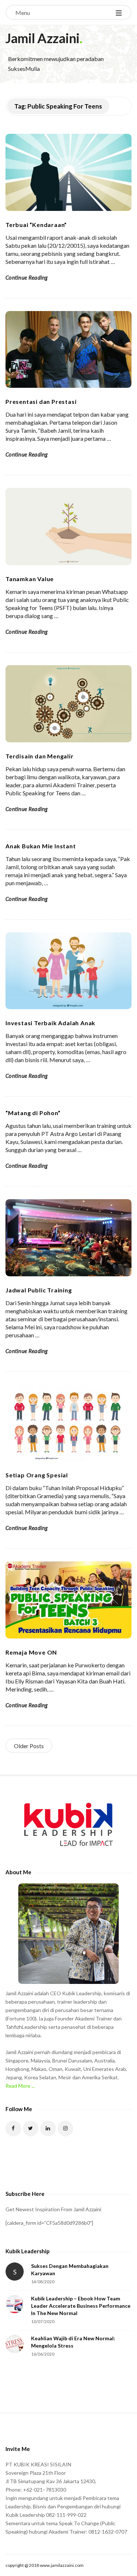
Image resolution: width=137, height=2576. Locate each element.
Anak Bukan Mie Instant (41, 846)
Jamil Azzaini (43, 38)
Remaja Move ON (31, 1652)
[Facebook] (13, 2128)
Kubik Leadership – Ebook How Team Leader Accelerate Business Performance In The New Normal (81, 2306)
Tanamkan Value (30, 579)
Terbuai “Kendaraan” (36, 225)
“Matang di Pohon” (33, 1113)
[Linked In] (48, 2128)
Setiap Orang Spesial (37, 1475)
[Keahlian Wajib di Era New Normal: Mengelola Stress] (15, 2344)
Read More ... (20, 2086)
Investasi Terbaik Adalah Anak (50, 1023)
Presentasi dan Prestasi (41, 401)
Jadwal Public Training (39, 1290)
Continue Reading (27, 277)
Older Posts (29, 1746)
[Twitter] (31, 2128)
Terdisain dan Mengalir (40, 756)
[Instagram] (66, 2128)
